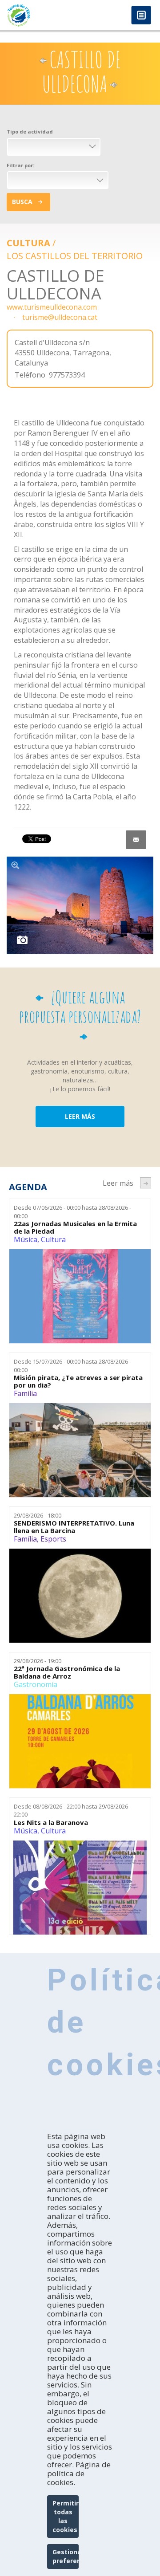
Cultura (28, 243)
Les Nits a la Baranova (51, 1823)
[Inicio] (40, 15)
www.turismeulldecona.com (52, 307)
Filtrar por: (20, 165)
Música (26, 1239)
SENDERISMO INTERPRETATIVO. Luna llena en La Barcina (74, 1527)
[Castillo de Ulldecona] (80, 905)
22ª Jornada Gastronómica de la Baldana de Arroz (67, 1672)
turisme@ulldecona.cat (60, 317)
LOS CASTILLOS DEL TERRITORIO (75, 256)
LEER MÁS (80, 1116)
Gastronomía (36, 1684)
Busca (22, 202)
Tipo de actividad (30, 132)
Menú (141, 16)
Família (25, 1393)
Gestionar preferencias (66, 2556)
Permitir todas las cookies (66, 2516)
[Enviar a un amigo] (136, 840)
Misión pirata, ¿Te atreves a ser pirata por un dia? (78, 1381)
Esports (53, 1539)
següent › (146, 1183)
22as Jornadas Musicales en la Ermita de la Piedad (75, 1227)
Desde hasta (72, 1212)
